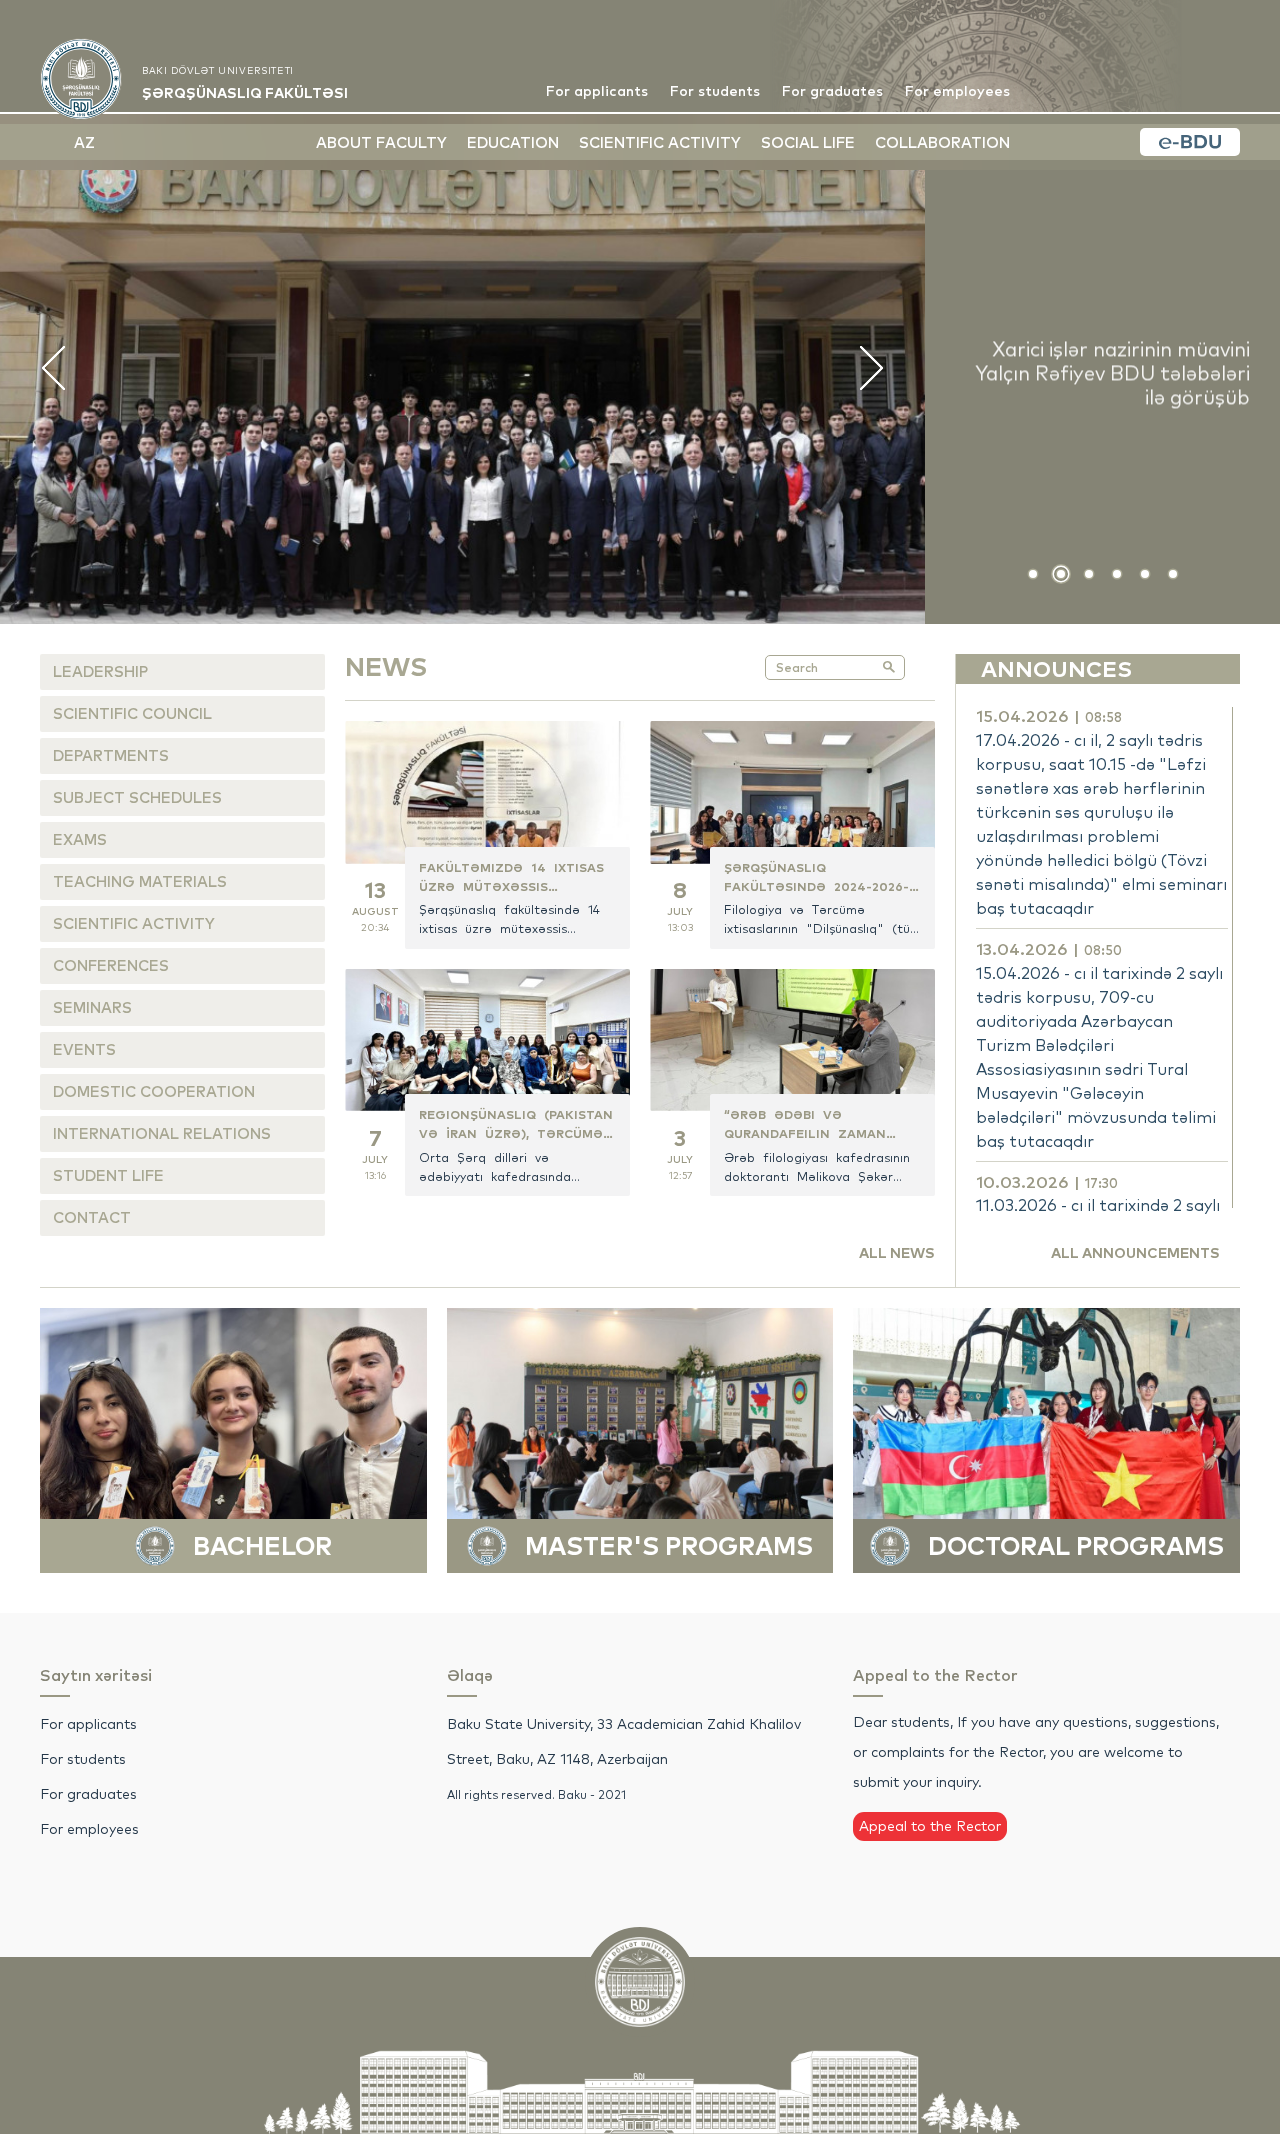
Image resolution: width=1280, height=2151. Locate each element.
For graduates (832, 91)
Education (513, 142)
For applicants (597, 91)
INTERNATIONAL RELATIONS (162, 1133)
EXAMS (80, 839)
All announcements (1135, 1253)
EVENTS (84, 1049)
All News (897, 1253)
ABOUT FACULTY (381, 142)
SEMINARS (92, 1007)
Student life (108, 1175)
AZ (84, 142)
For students (715, 91)
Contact (92, 1217)
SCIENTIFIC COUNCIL (132, 713)
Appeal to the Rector (930, 1826)
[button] (1033, 574)
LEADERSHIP (100, 671)
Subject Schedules (137, 797)
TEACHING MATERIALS (140, 881)
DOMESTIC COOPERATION (154, 1091)
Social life (808, 142)
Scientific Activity (660, 142)
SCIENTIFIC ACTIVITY (134, 923)
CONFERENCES (111, 965)
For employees (957, 91)
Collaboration (942, 142)
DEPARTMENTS (111, 755)
